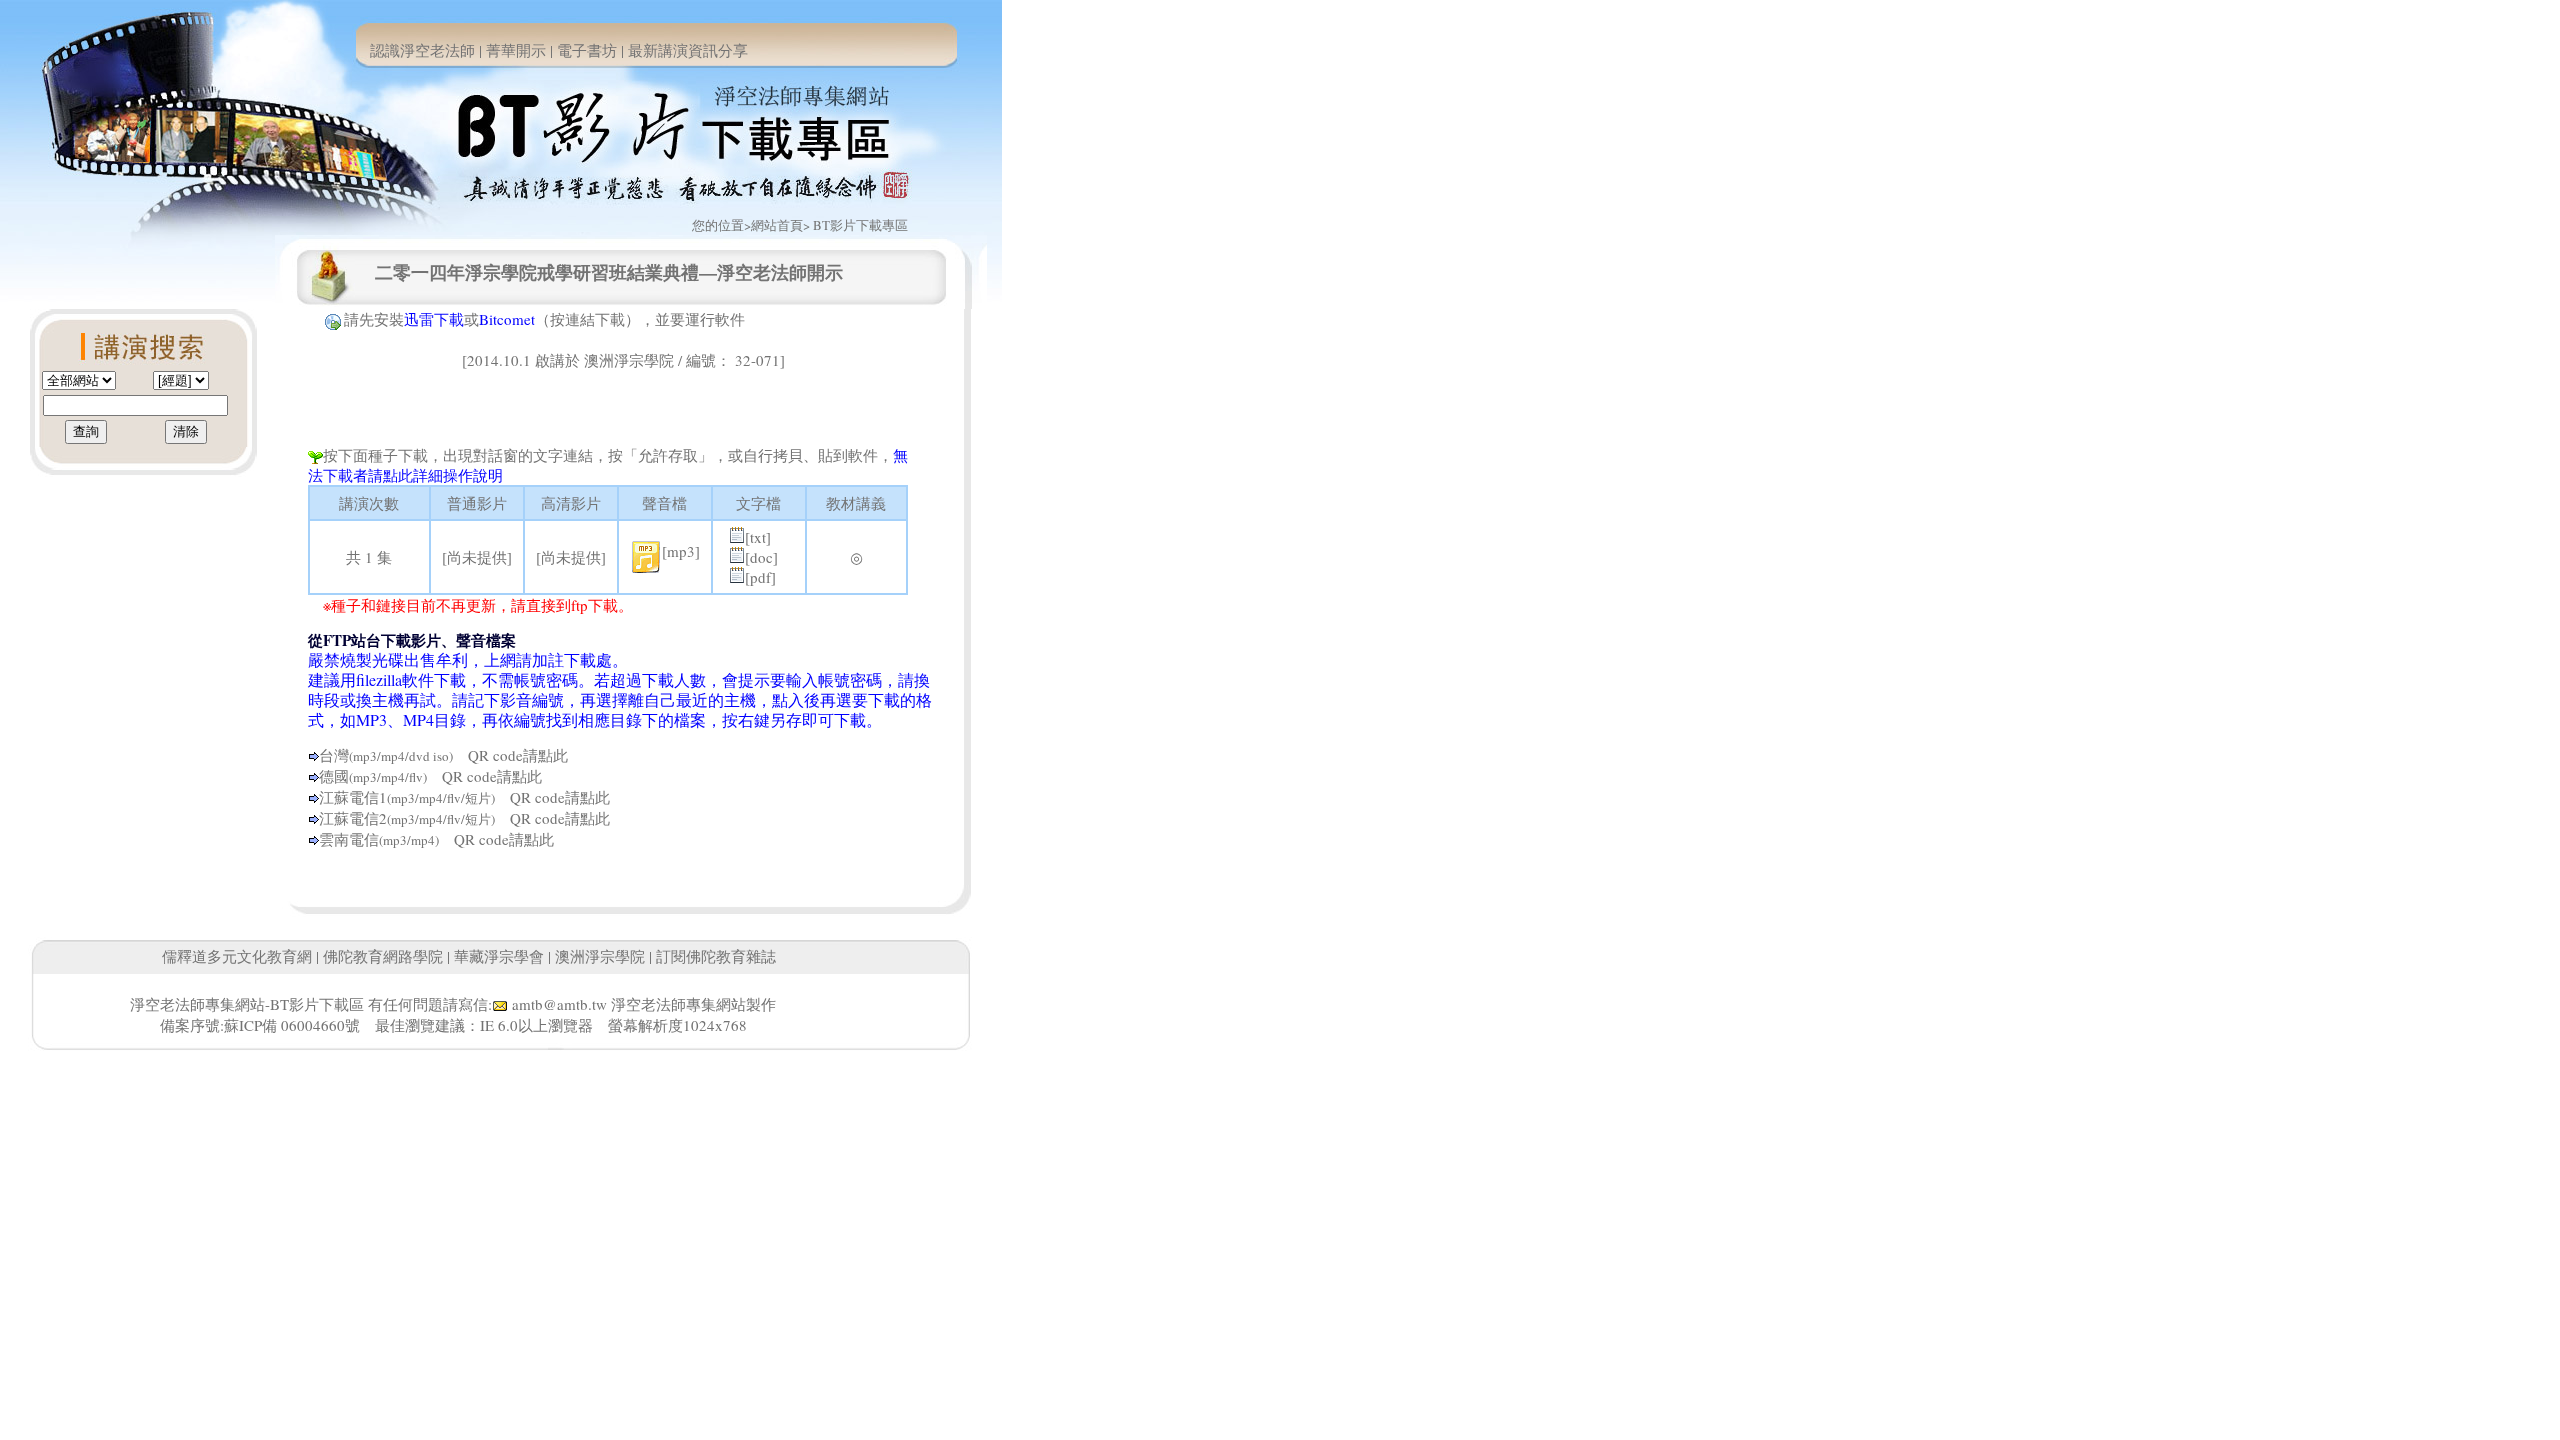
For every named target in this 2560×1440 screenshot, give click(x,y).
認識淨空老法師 (422, 50)
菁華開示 (516, 50)
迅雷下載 (434, 319)
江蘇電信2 (353, 818)
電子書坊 (587, 50)
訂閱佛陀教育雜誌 (716, 956)
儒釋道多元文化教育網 (237, 956)
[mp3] (681, 551)
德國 (334, 776)
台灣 (334, 755)
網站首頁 (777, 225)
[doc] (761, 557)
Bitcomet (507, 319)
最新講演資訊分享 (688, 50)
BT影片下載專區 (860, 225)
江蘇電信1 (353, 797)
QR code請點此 (510, 755)
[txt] (758, 537)
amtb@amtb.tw (559, 1004)
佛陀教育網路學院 (383, 956)
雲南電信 (349, 839)
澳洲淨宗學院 (600, 956)
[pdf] (760, 577)
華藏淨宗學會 (499, 956)
